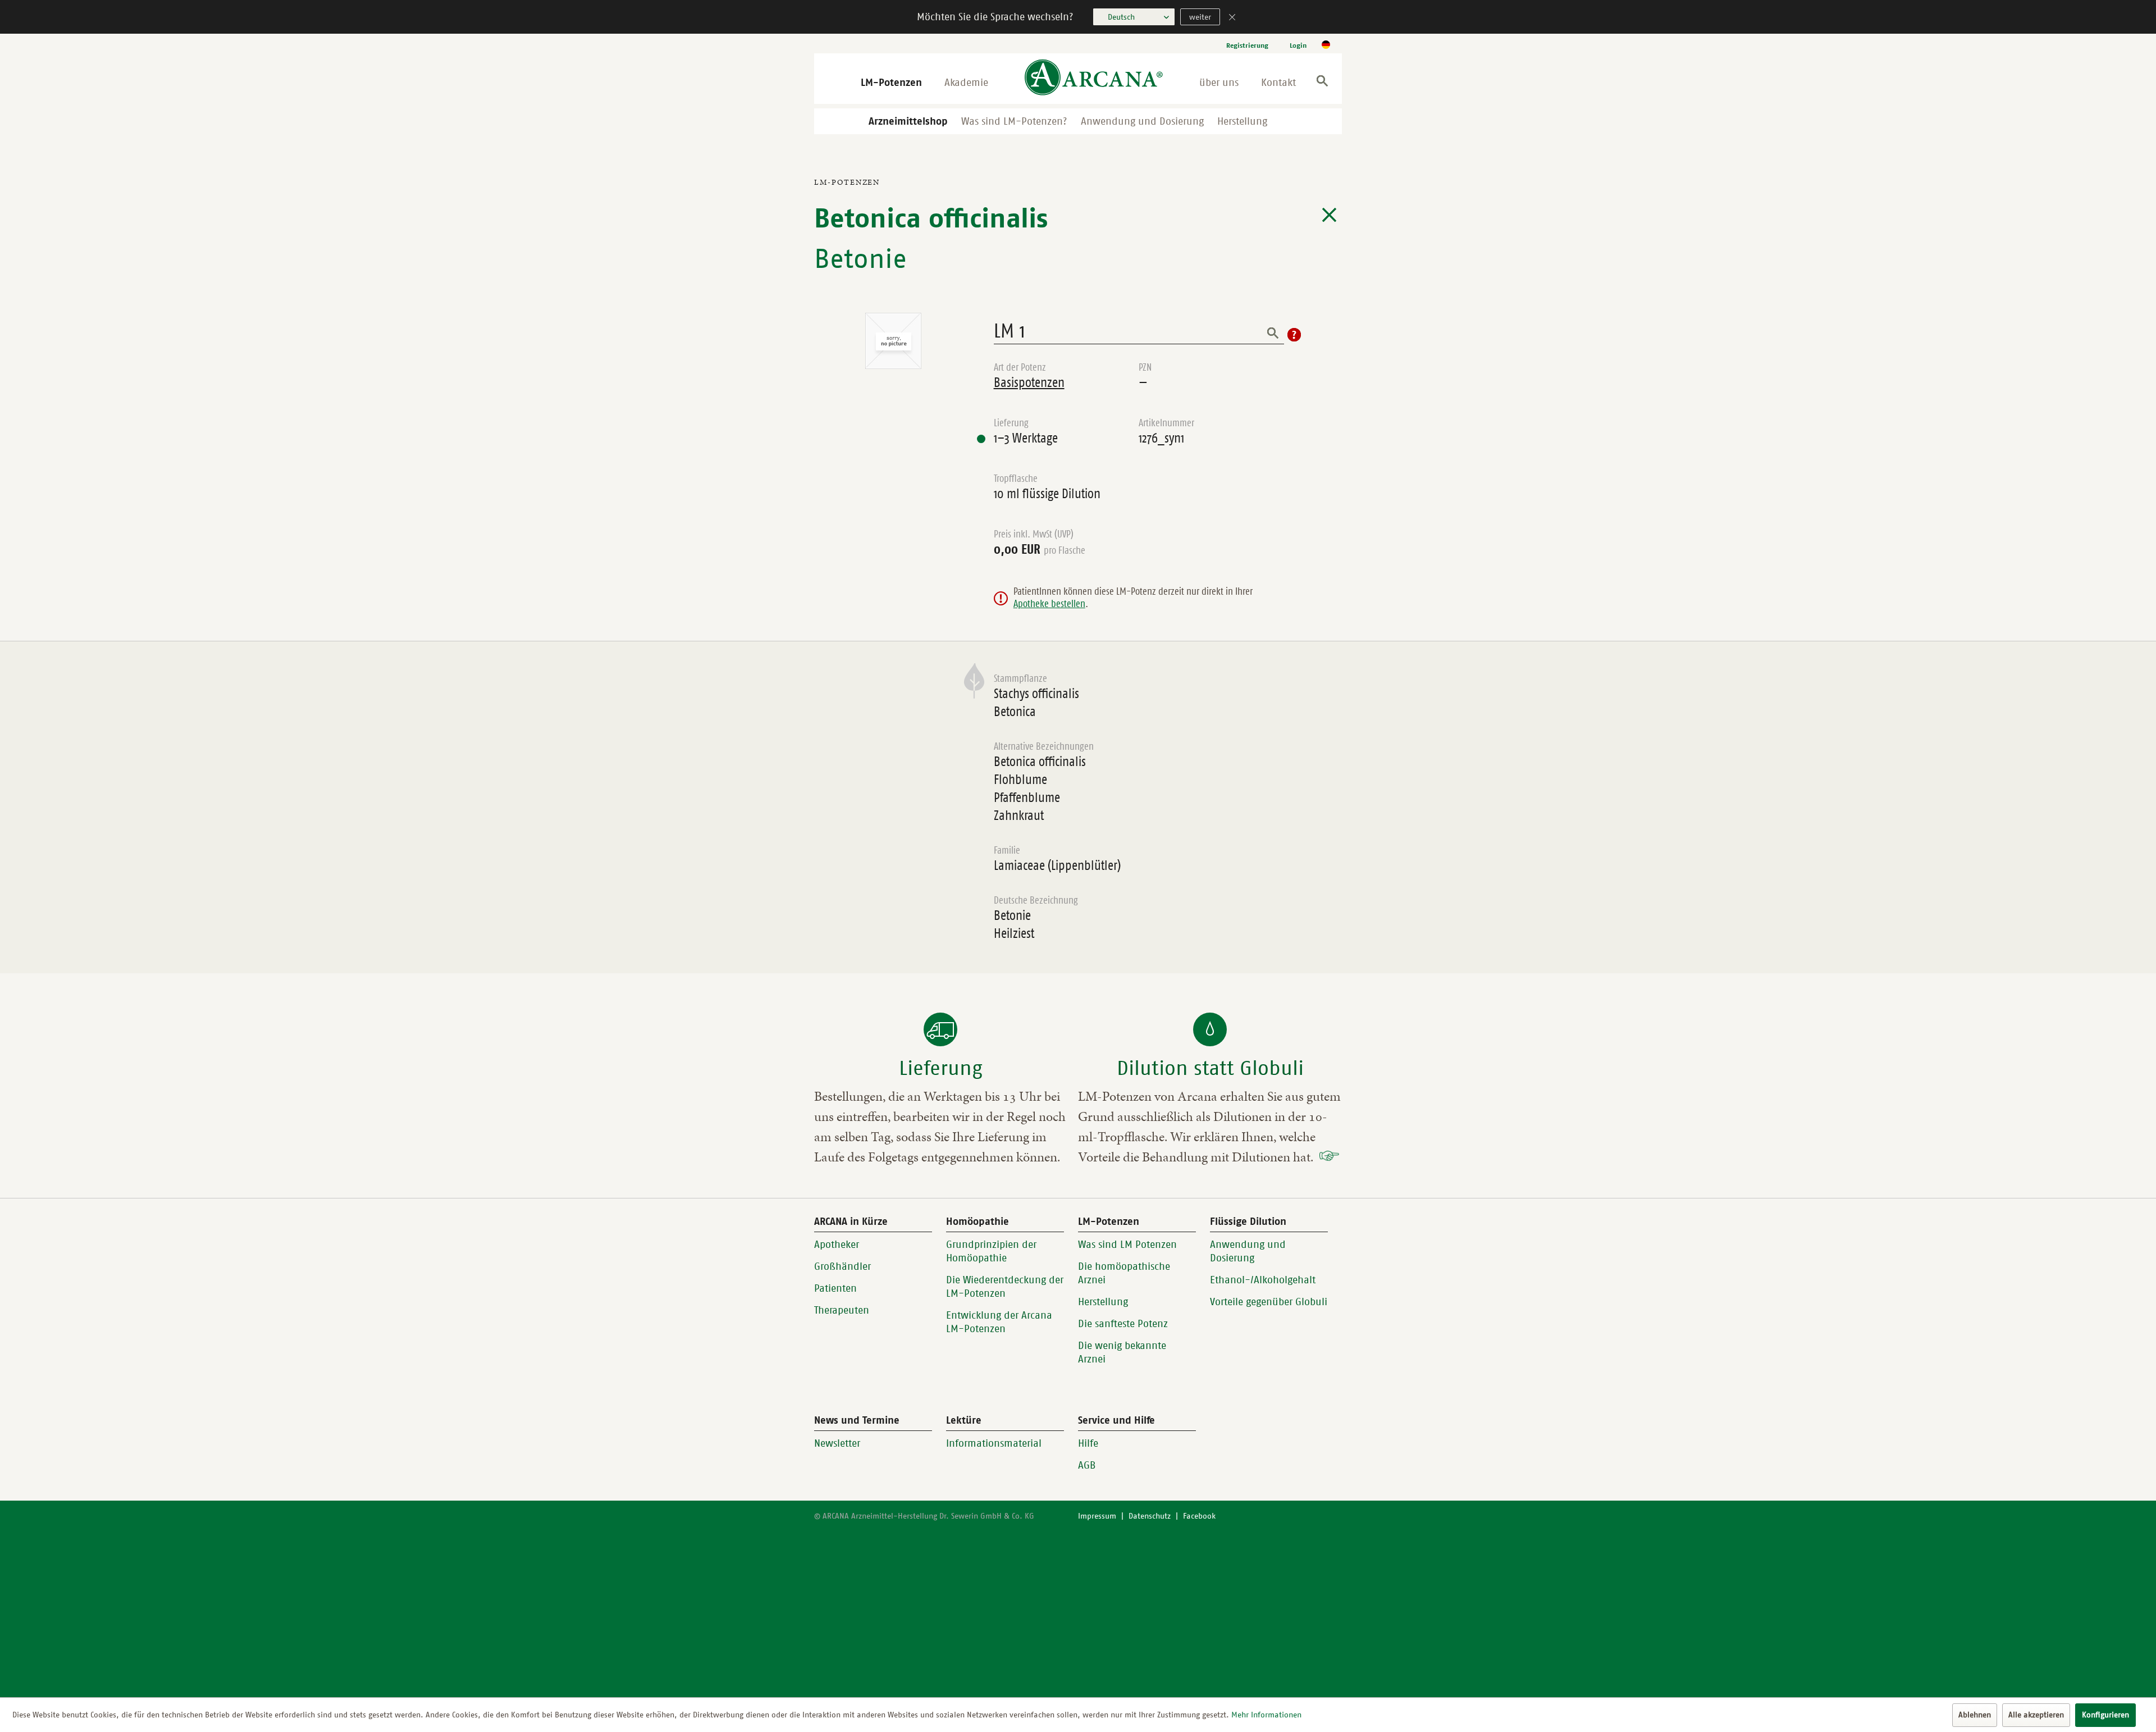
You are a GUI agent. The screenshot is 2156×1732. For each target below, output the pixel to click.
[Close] (1232, 18)
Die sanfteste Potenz (1123, 1324)
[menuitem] (1247, 45)
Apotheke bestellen (1049, 604)
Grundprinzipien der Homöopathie (991, 1251)
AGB (1087, 1465)
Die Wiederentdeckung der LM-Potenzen (1005, 1287)
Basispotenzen (1029, 382)
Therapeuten (842, 1310)
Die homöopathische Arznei (1124, 1273)
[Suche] (1322, 83)
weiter (1200, 17)
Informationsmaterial (994, 1443)
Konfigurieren (2105, 1715)
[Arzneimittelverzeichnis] (1329, 215)
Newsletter (837, 1443)
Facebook (1199, 1516)
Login (1298, 45)
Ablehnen (1975, 1715)
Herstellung (1242, 121)
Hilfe (1088, 1443)
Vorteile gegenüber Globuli (1269, 1302)
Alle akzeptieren (2036, 1715)
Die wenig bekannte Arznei (1122, 1352)
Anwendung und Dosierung (1142, 121)
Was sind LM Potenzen (1127, 1245)
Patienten (835, 1288)
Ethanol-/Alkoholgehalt (1263, 1280)
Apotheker (837, 1245)
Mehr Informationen (1266, 1715)
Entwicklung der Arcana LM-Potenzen (999, 1322)
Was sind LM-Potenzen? (1014, 121)
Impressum (1097, 1516)
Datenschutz (1150, 1516)
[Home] (1094, 78)
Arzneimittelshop (908, 121)
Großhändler (842, 1266)
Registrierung (1247, 45)
